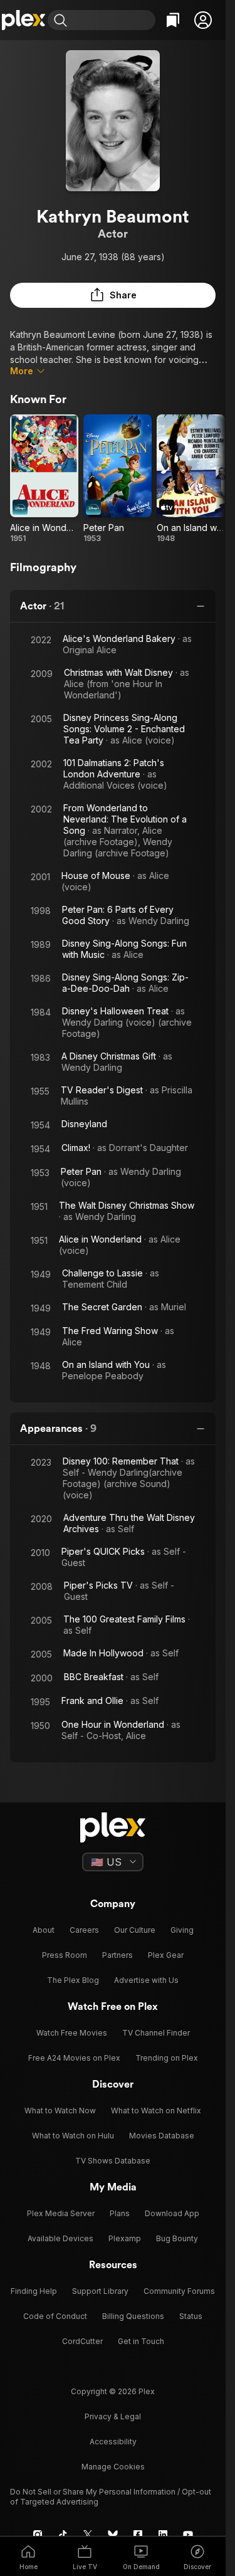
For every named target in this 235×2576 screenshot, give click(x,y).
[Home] (24, 20)
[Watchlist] (173, 20)
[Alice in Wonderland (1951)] (44, 479)
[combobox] (113, 20)
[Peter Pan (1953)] (118, 479)
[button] (203, 20)
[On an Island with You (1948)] (191, 479)
